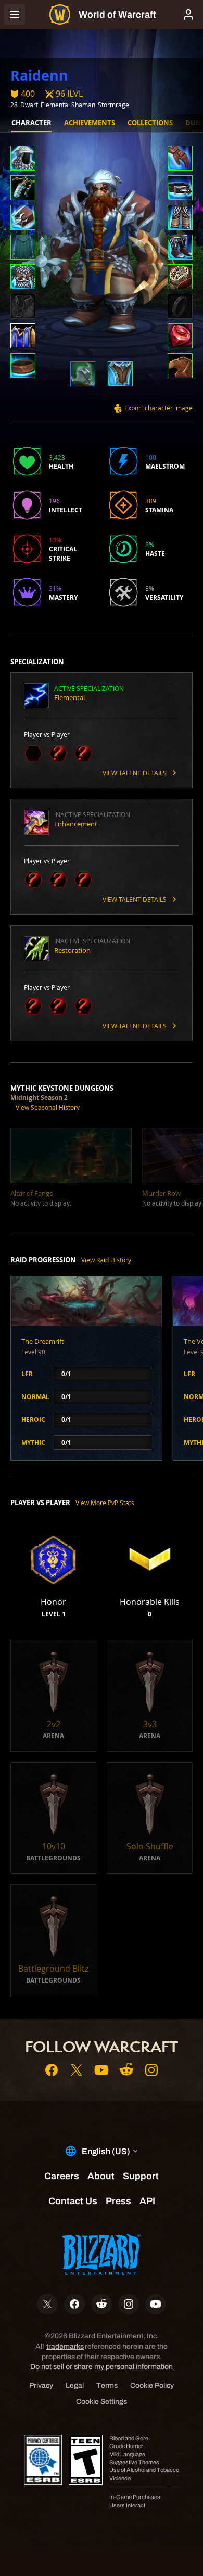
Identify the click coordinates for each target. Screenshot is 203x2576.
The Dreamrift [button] (43, 1341)
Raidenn (39, 75)
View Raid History (106, 1260)
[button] (23, 159)
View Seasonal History (48, 1107)
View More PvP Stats (105, 1503)
